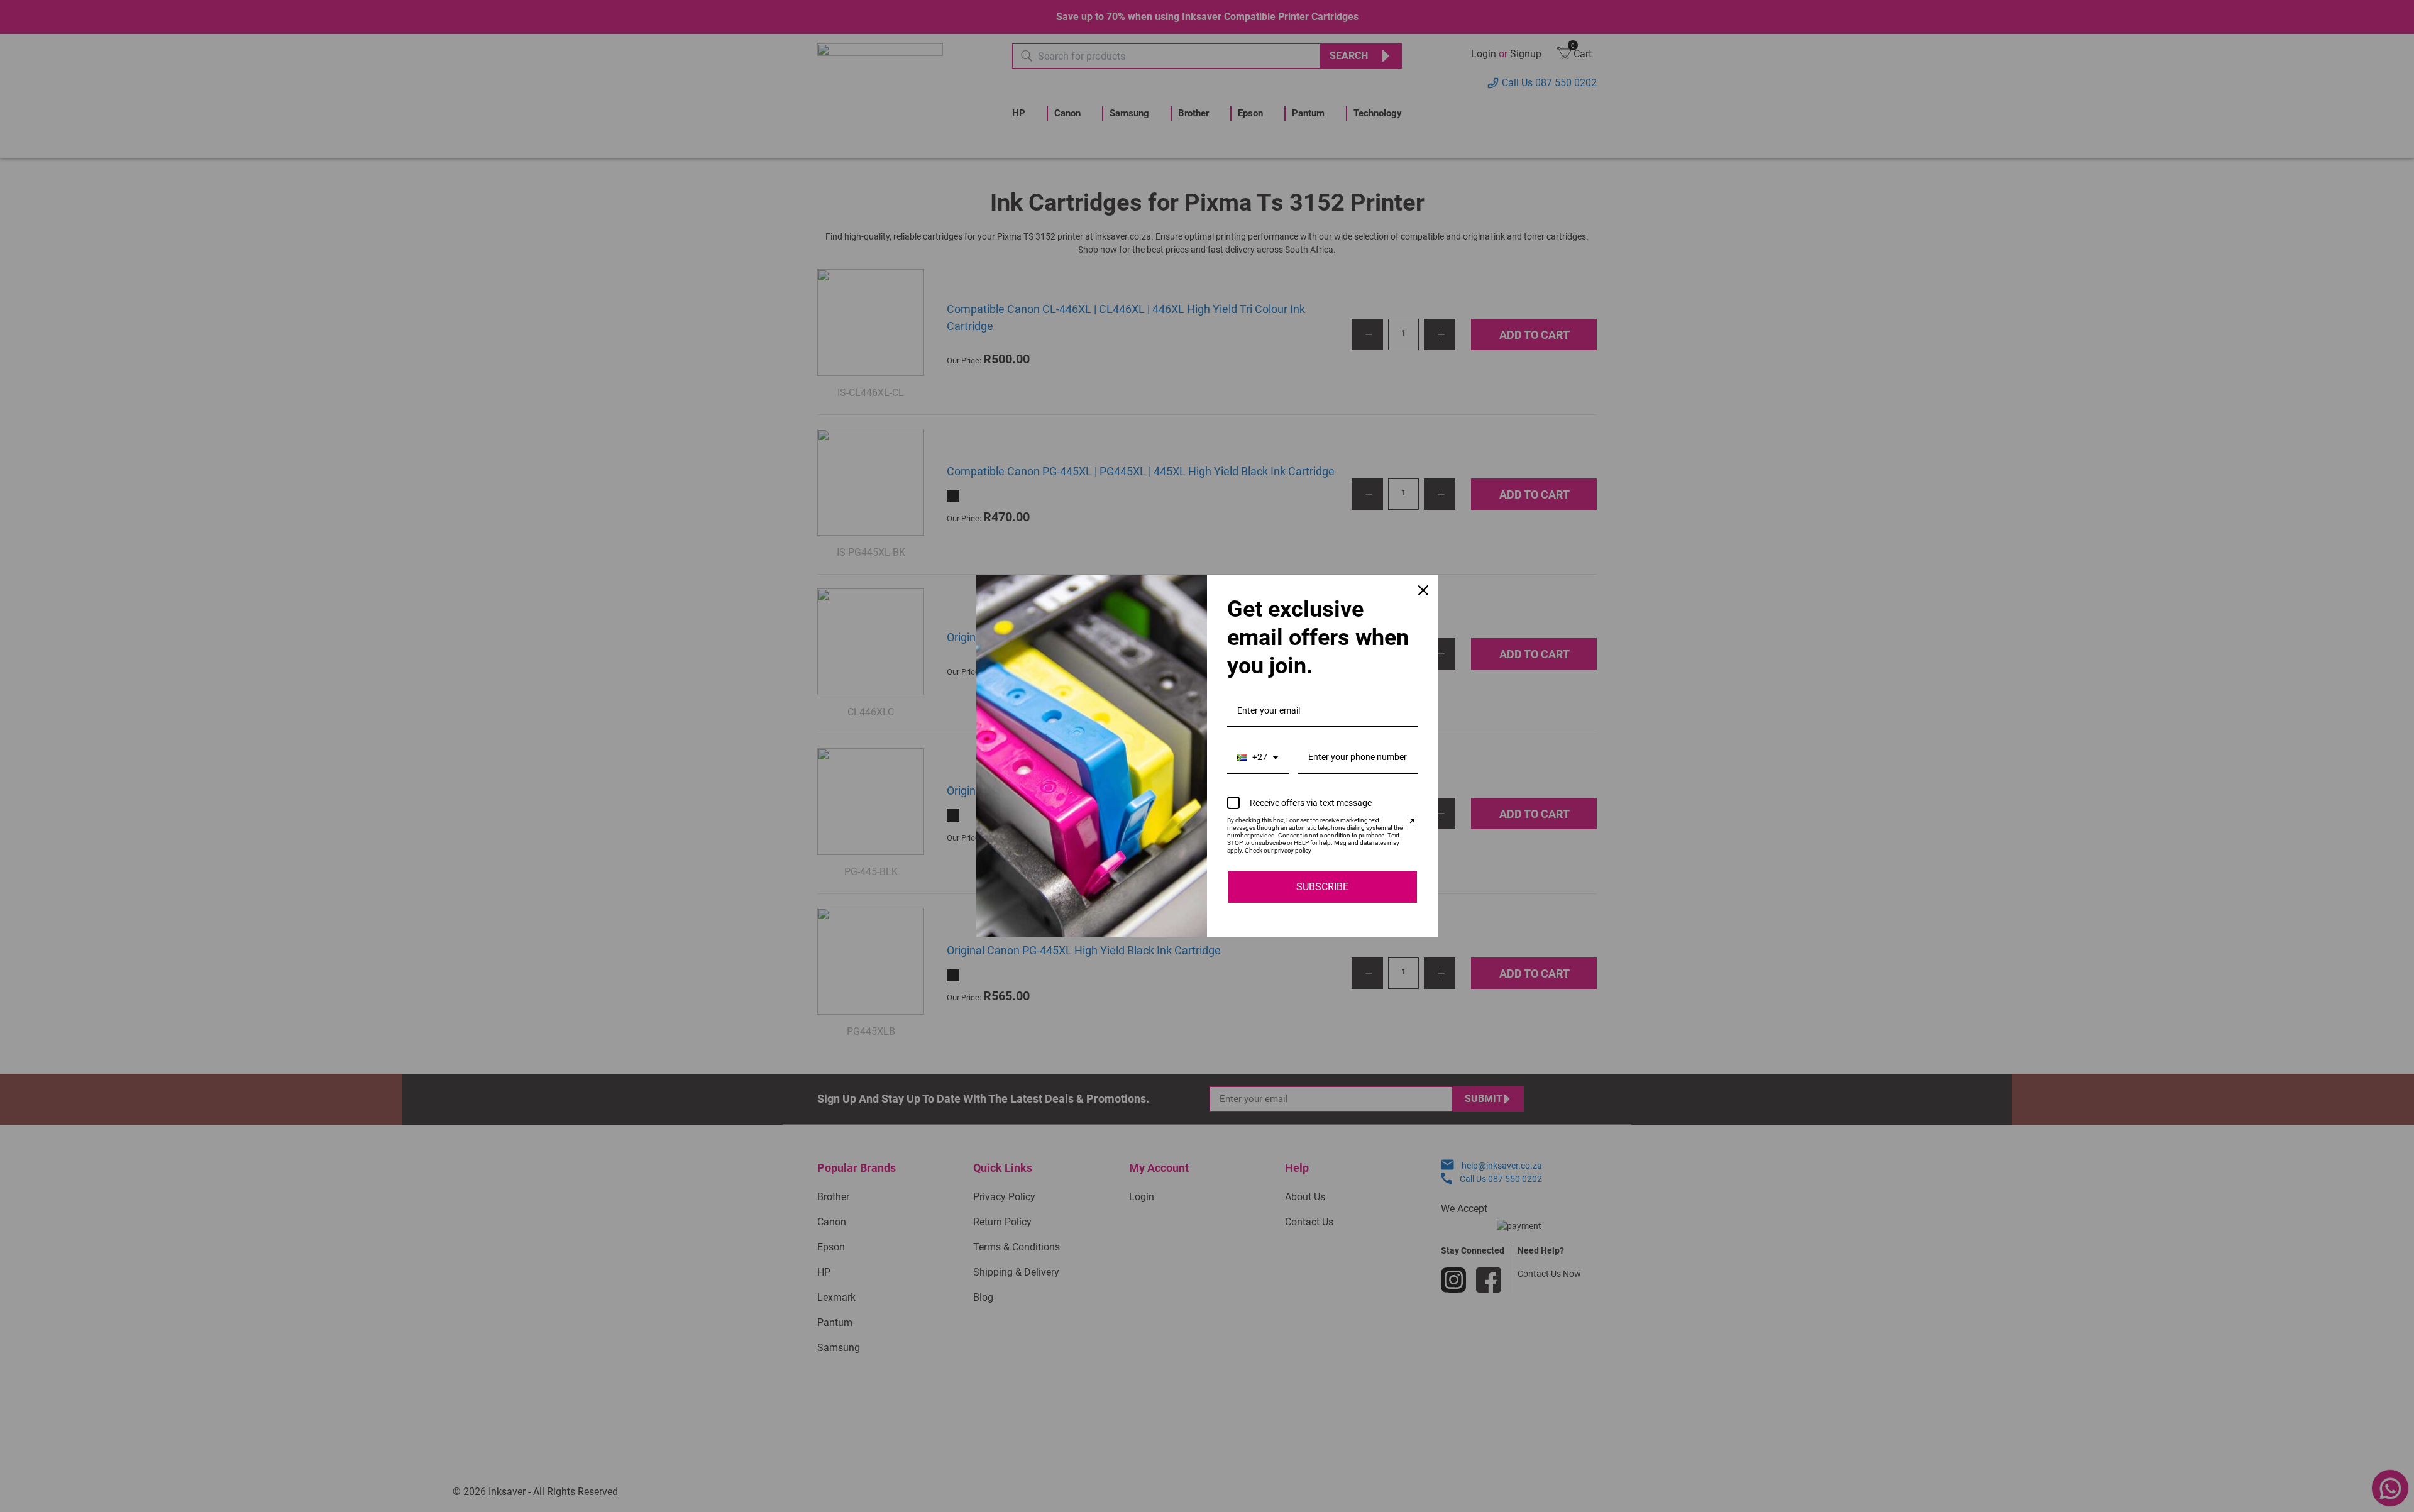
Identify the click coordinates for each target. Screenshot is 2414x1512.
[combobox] (1258, 758)
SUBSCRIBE (1322, 887)
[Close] (1423, 590)
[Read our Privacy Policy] (1411, 822)
